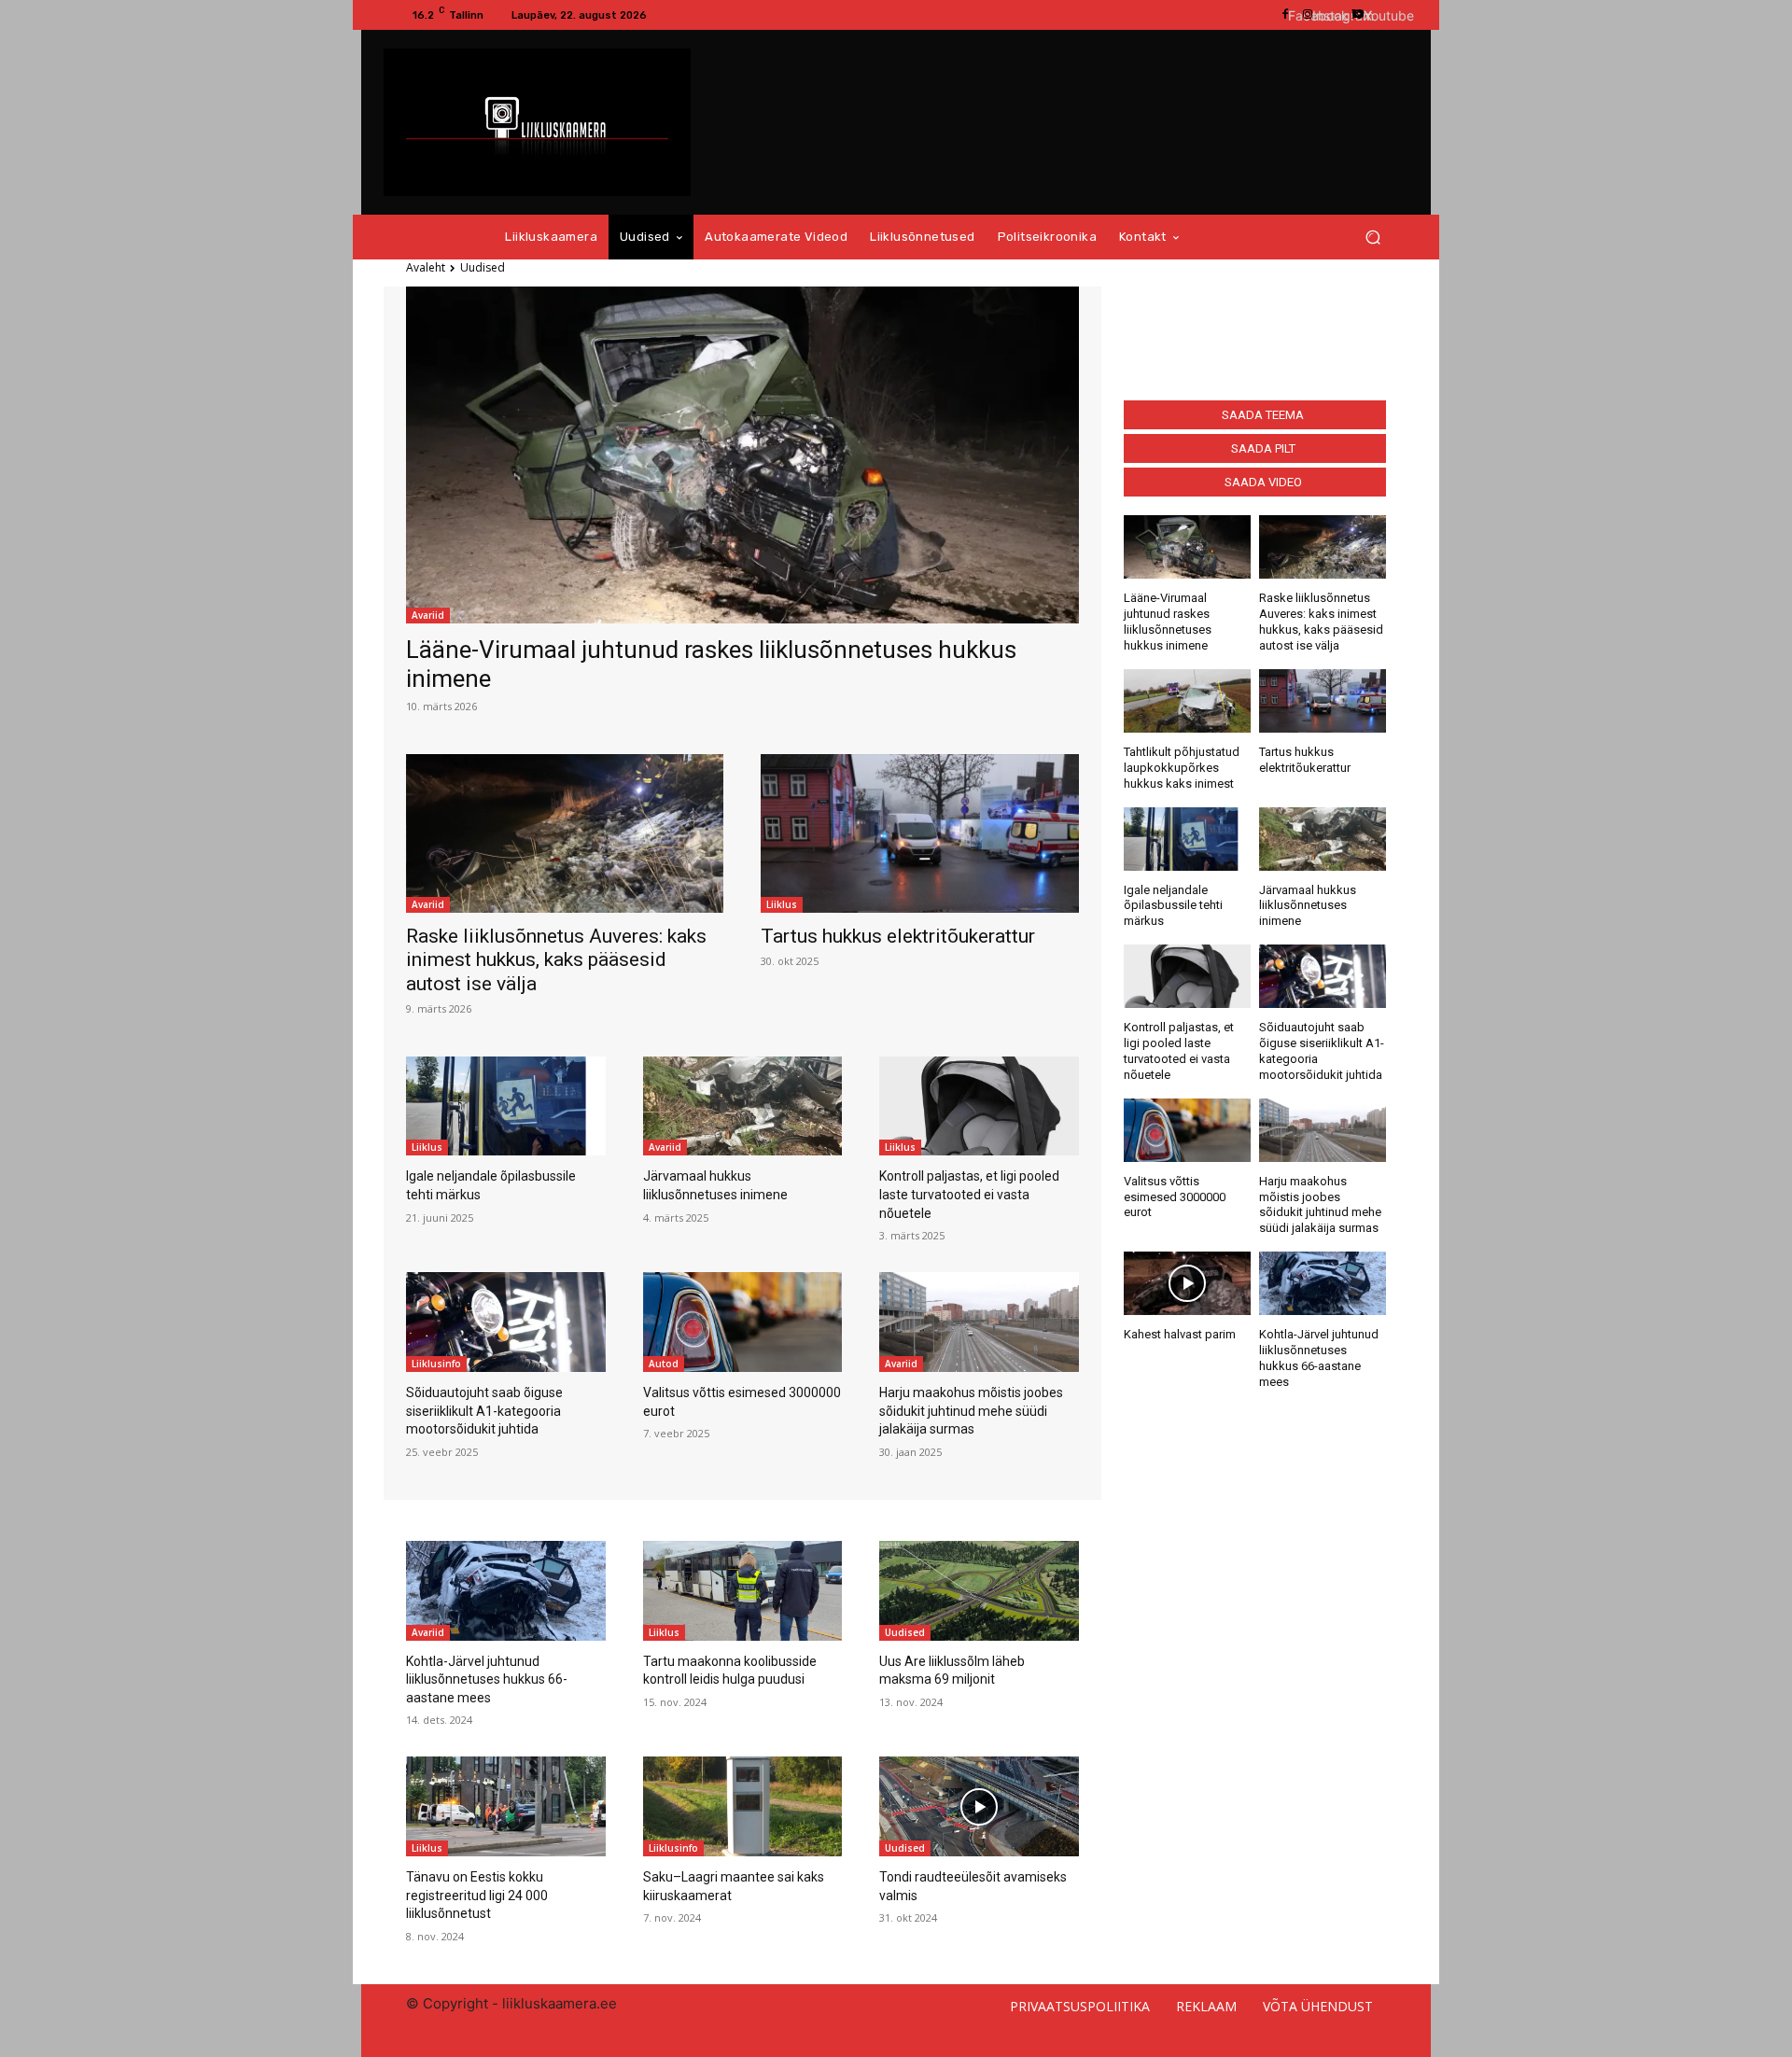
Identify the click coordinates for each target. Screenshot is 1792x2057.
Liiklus (782, 904)
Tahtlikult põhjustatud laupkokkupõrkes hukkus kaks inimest (1182, 768)
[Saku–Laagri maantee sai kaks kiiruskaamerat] (743, 1806)
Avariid (428, 615)
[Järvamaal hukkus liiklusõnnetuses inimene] (743, 1106)
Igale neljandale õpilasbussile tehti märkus (1173, 906)
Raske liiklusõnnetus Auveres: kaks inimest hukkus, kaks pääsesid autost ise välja (556, 959)
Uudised (905, 1632)
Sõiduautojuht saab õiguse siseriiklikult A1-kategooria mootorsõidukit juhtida (484, 1411)
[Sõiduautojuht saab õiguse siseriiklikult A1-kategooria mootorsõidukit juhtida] (506, 1322)
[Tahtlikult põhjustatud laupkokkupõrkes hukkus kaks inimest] (1187, 701)
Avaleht (426, 267)
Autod (664, 1364)
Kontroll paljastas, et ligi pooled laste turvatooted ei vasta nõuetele (969, 1194)
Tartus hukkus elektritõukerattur (898, 936)
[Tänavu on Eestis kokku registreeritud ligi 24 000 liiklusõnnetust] (506, 1806)
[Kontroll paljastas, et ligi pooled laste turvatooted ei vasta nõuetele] (979, 1106)
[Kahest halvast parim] (1187, 1283)
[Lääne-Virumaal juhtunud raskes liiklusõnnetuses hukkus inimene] (742, 455)
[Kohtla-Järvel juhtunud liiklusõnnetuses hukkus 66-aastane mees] (1323, 1283)
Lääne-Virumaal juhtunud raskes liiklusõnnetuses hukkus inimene (1168, 622)
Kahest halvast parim (1180, 1334)
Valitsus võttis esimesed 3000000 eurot (1175, 1197)
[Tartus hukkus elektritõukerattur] (919, 833)
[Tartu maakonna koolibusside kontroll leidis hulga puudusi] (743, 1591)
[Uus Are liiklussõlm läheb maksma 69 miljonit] (979, 1591)
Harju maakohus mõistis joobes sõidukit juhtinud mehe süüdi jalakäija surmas (971, 1411)
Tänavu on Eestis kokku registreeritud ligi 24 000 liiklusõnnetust (477, 1895)
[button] (1372, 238)
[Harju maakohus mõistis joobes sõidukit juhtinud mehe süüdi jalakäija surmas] (979, 1322)
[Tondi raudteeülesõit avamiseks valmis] (979, 1806)
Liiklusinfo (436, 1364)
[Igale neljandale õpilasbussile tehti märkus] (506, 1106)
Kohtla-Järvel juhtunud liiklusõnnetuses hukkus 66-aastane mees (487, 1679)
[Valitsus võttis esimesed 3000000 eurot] (743, 1322)
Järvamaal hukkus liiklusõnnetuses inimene (1308, 906)
